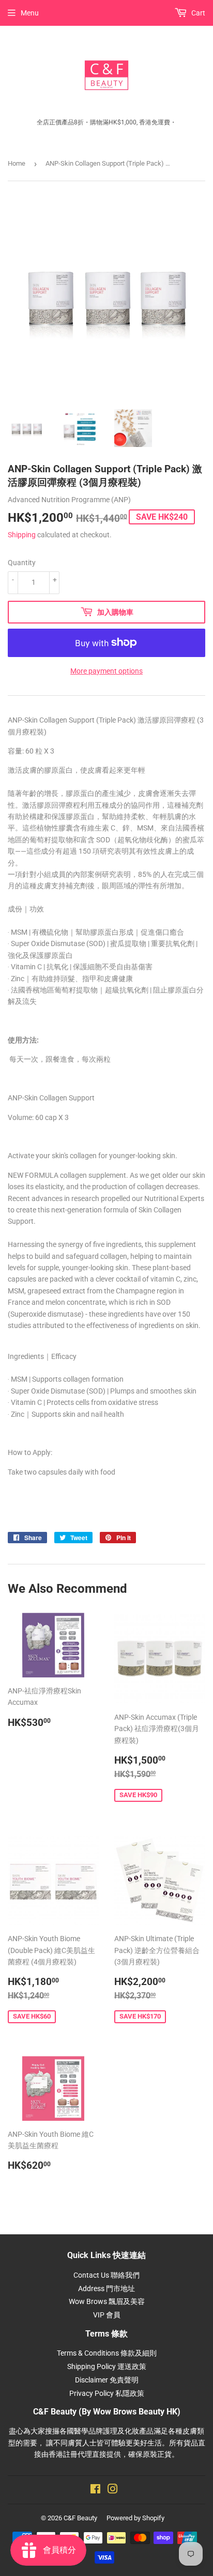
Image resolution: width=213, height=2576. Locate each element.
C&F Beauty (80, 2518)
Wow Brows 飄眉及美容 (107, 2301)
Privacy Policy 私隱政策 (107, 2393)
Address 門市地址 (106, 2289)
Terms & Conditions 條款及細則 (107, 2353)
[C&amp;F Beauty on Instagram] (113, 2490)
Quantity (22, 563)
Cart (197, 13)
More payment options (106, 671)
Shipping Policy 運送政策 (107, 2366)
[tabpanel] (106, 1275)
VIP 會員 (107, 2315)
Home (17, 163)
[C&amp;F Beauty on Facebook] (95, 2490)
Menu (30, 13)
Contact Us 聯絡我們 (106, 2275)
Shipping (22, 535)
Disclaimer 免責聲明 (107, 2380)
